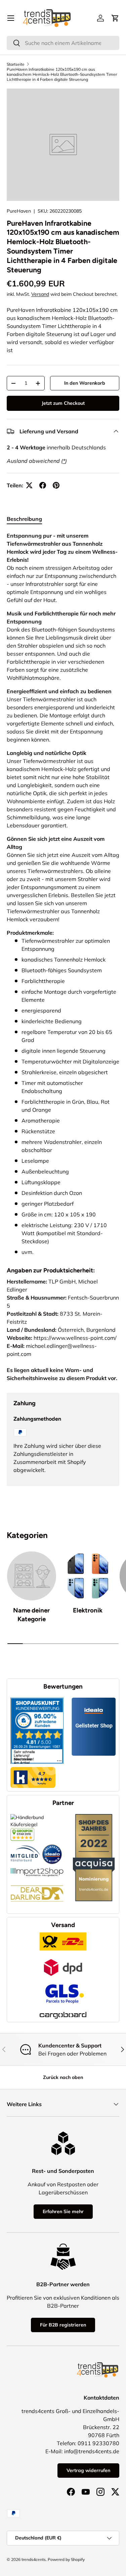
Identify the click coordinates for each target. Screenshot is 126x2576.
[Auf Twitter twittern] (29, 485)
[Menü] (11, 18)
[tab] (24, 519)
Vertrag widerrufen (88, 2470)
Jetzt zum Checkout (63, 403)
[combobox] (63, 43)
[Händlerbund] (26, 1844)
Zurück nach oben (63, 2077)
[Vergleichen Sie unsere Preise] (22, 1831)
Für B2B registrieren (63, 2325)
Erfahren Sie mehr (63, 2211)
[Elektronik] (88, 1576)
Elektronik (88, 1610)
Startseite (16, 64)
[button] (115, 18)
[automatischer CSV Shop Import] (37, 1868)
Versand (40, 294)
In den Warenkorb (85, 383)
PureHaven (19, 211)
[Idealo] (52, 1844)
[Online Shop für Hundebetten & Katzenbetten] (37, 1880)
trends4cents (34, 2559)
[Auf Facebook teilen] (43, 485)
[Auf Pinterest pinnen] (56, 485)
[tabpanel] (63, 894)
